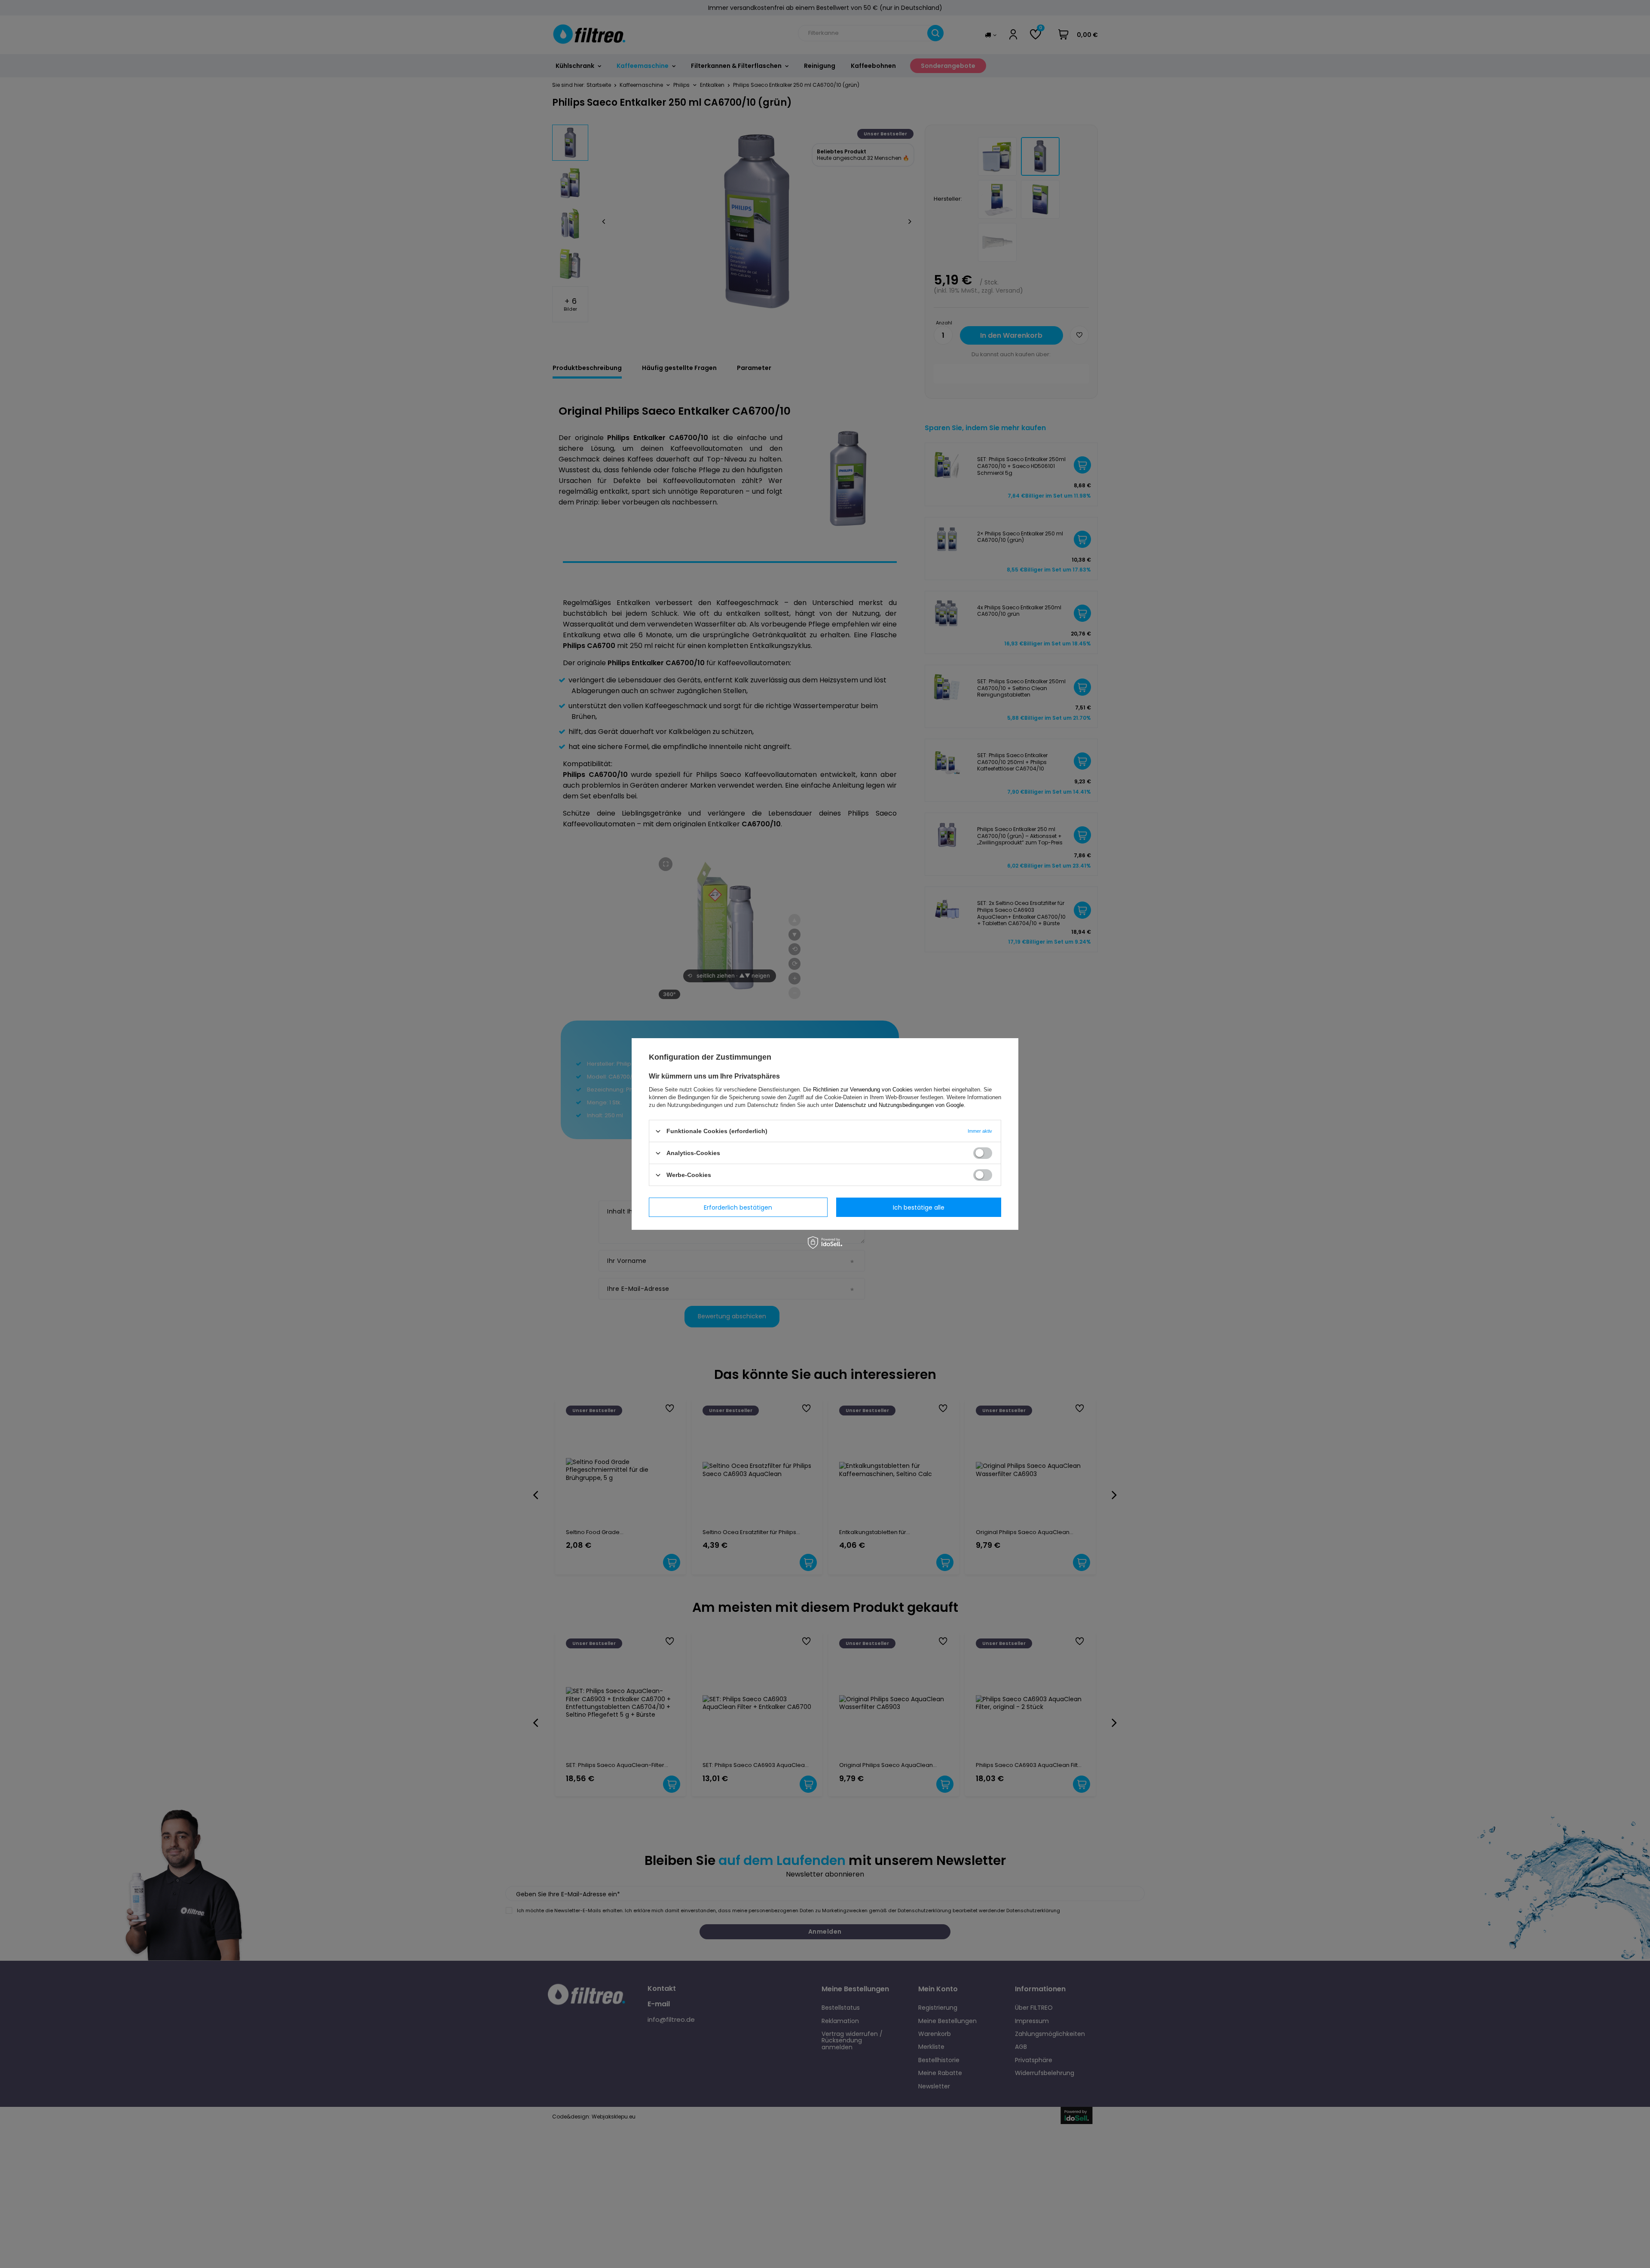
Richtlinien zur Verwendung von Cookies (863, 1090)
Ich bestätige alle (919, 1207)
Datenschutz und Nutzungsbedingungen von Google (899, 1105)
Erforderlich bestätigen (738, 1207)
